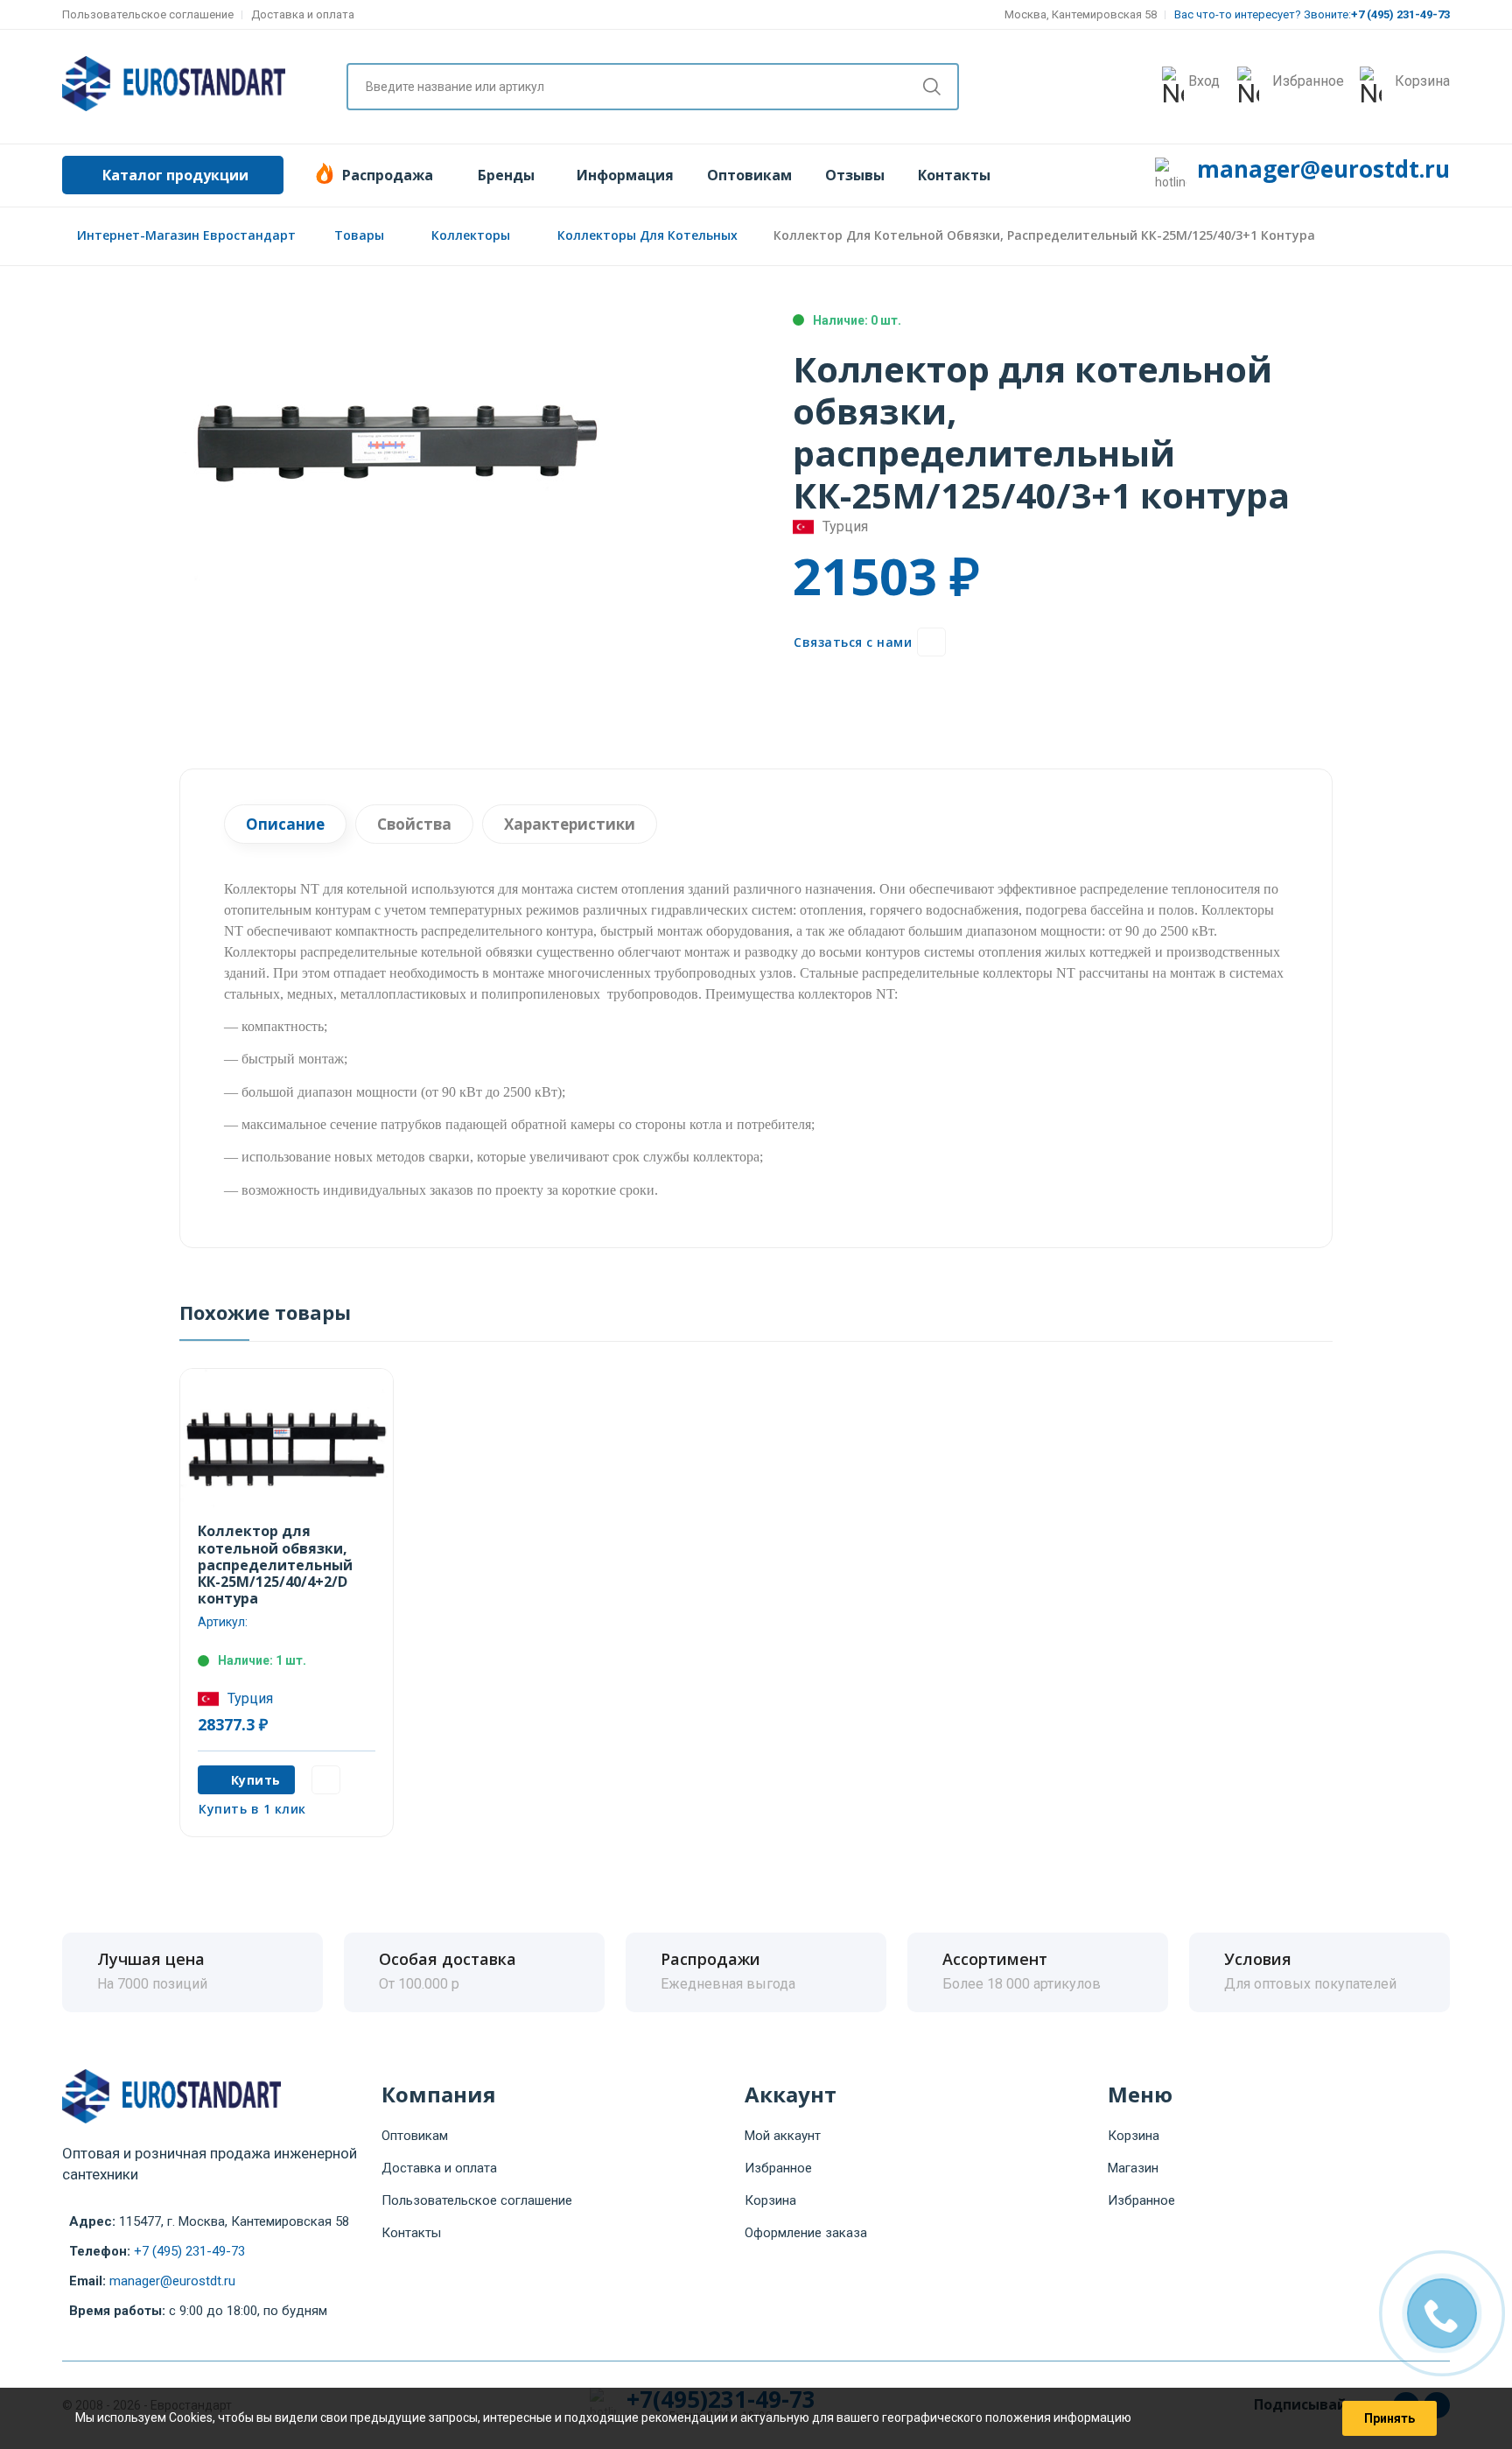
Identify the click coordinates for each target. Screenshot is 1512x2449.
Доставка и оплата (303, 14)
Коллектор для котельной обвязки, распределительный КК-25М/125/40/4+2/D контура (275, 1565)
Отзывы (855, 175)
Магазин (1133, 2168)
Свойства (414, 824)
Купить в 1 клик (252, 1809)
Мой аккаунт (783, 2136)
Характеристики (570, 824)
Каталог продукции (175, 175)
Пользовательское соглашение (148, 14)
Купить (256, 1780)
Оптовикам (749, 175)
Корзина (770, 2200)
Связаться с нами (853, 642)
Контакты (954, 175)
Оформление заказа (806, 2233)
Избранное (778, 2168)
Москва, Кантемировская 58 (1081, 14)
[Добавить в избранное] (931, 642)
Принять (1389, 2418)
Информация (625, 175)
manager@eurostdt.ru (1323, 169)
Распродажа (388, 175)
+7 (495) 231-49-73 (189, 2251)
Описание (285, 824)
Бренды (506, 175)
